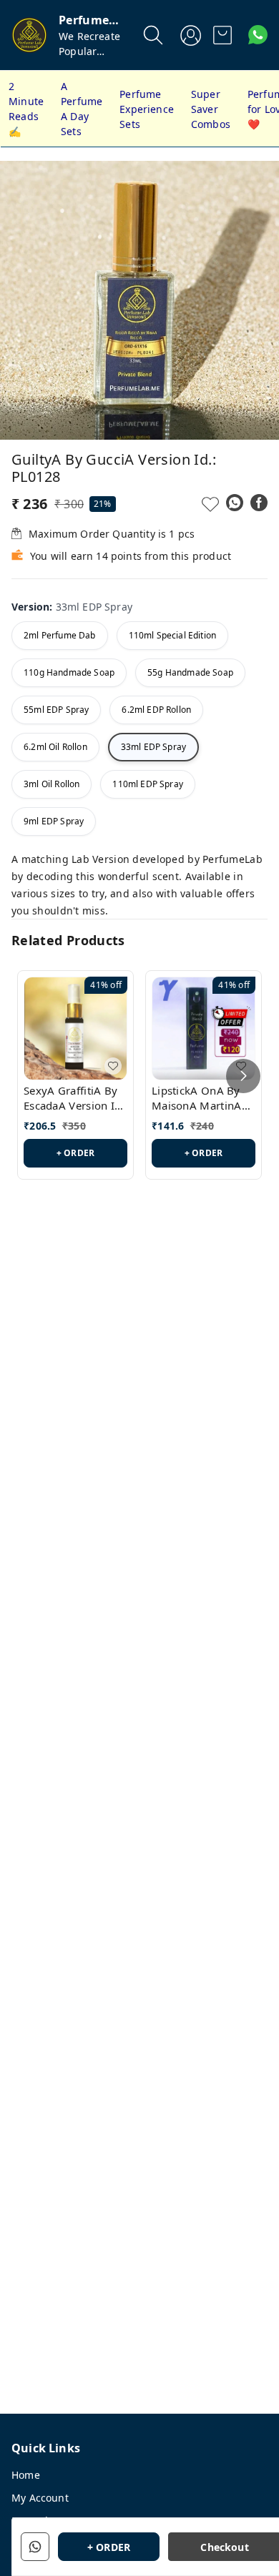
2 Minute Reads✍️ (26, 109)
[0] (222, 35)
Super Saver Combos (211, 109)
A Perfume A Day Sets (82, 109)
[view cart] (222, 35)
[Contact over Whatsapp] (258, 35)
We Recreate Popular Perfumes (89, 51)
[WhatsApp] (235, 503)
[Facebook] (259, 503)
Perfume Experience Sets (147, 109)
